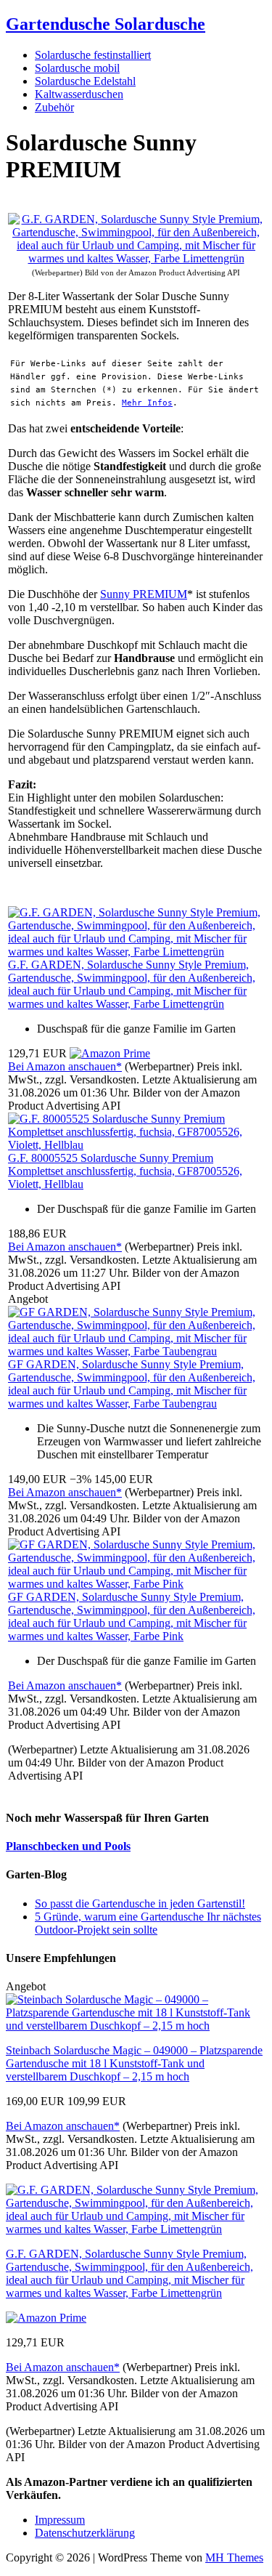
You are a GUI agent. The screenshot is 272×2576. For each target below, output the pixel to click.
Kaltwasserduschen (79, 94)
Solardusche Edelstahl (85, 81)
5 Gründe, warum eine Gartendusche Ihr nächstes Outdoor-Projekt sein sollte (148, 1923)
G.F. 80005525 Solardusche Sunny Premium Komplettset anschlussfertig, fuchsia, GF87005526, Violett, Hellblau (125, 1171)
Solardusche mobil (77, 68)
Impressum (60, 2520)
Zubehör (54, 107)
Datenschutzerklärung (85, 2533)
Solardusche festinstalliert (93, 55)
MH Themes (234, 2557)
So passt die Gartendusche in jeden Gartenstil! (140, 1903)
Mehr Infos (147, 403)
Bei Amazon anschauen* (65, 1066)
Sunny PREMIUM (144, 594)
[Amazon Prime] (110, 1053)
